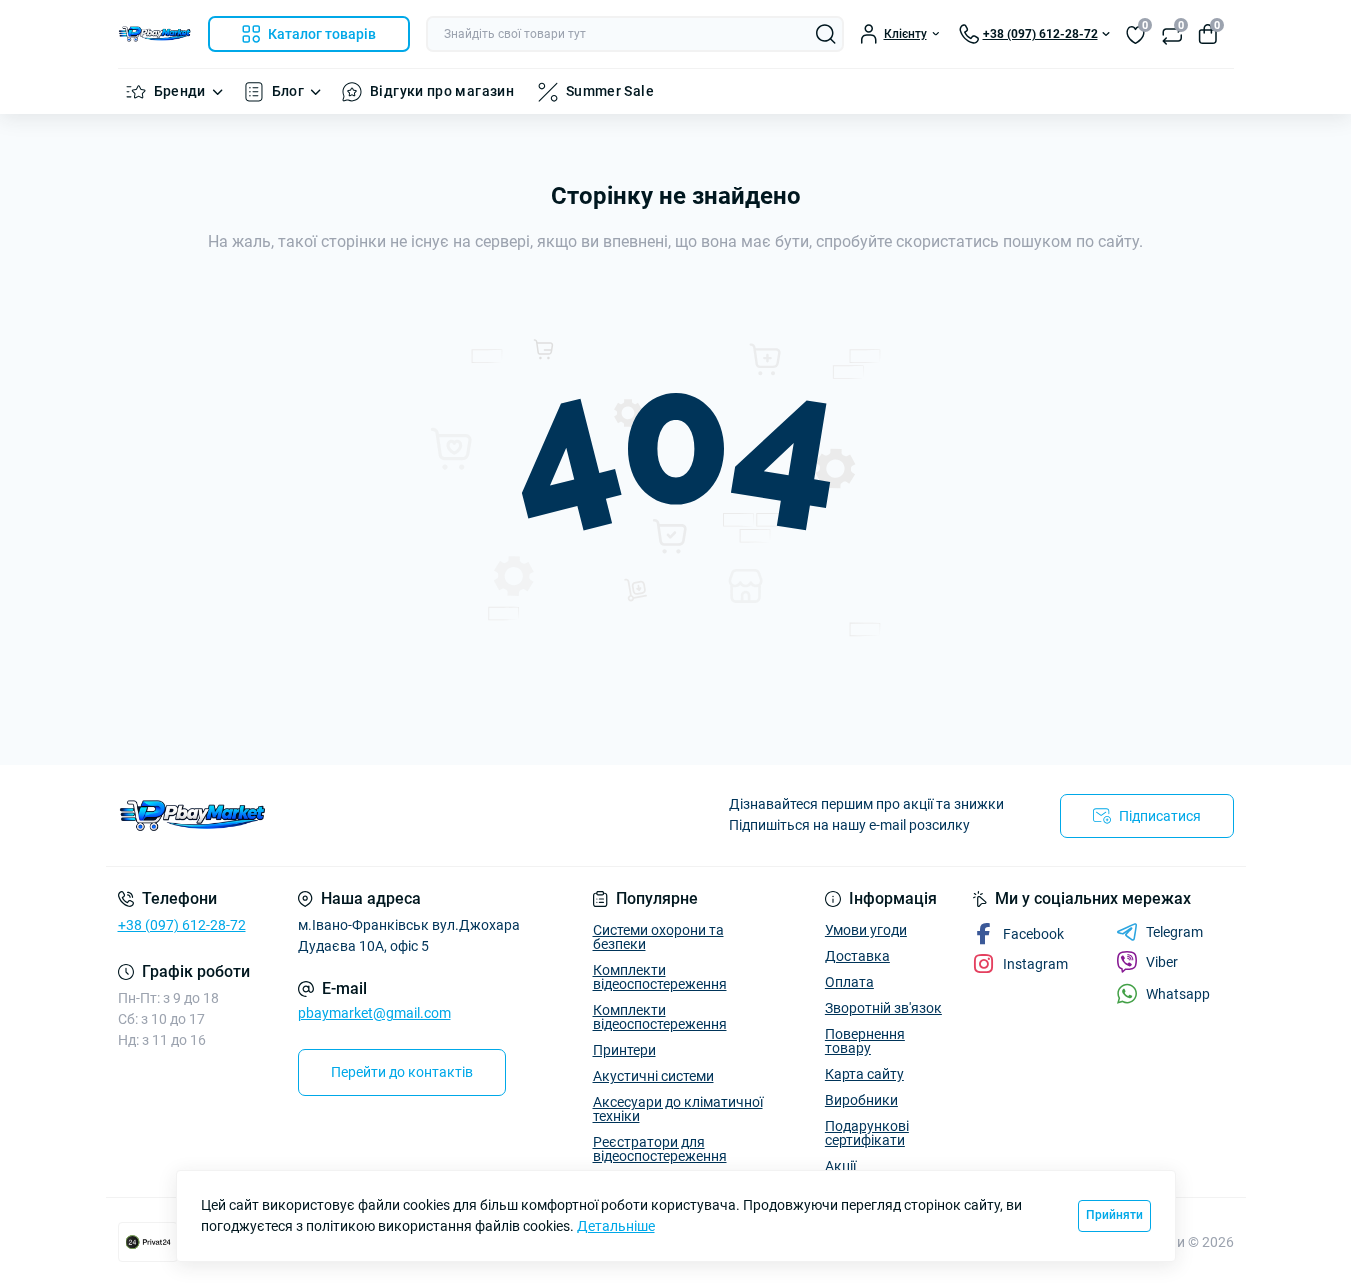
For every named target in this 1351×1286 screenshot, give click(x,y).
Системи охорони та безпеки (658, 937)
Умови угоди (866, 930)
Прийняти (1114, 1215)
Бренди (180, 91)
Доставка (857, 956)
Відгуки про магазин (442, 91)
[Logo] (155, 34)
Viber (1162, 962)
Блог (288, 91)
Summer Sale (610, 91)
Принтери (624, 1050)
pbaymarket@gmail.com (374, 1013)
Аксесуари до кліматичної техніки (678, 1109)
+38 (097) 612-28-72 (182, 925)
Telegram (1174, 932)
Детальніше (616, 1226)
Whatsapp (1178, 994)
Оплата (849, 982)
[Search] (826, 34)
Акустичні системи (653, 1076)
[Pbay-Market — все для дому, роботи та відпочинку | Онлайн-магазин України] (391, 815)
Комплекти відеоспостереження (660, 977)
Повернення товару (865, 1041)
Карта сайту (864, 1074)
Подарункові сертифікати (867, 1133)
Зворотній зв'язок (883, 1008)
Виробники (861, 1100)
